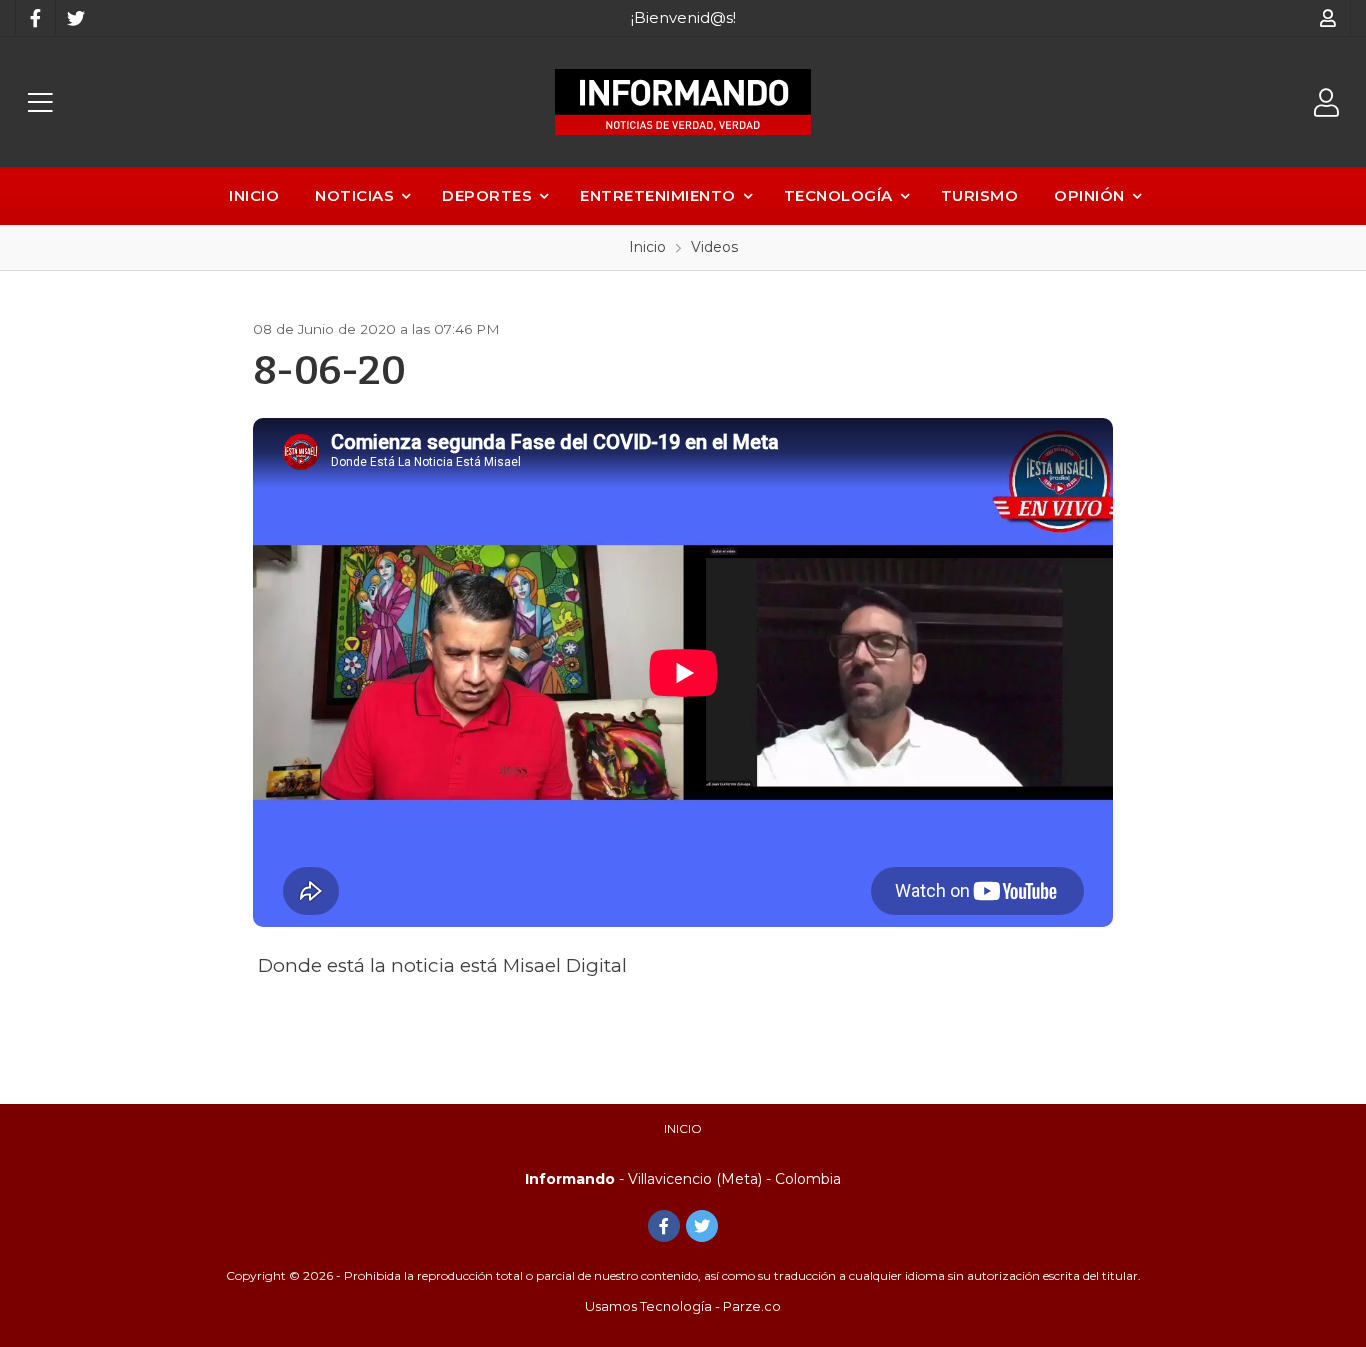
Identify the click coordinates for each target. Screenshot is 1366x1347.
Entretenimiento (658, 195)
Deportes (487, 195)
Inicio (254, 195)
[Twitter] (75, 18)
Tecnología (838, 195)
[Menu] (40, 102)
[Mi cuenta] (1328, 18)
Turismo (980, 195)
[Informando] (683, 102)
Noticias (354, 195)
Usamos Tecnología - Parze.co (683, 1306)
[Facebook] (35, 18)
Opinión (1089, 195)
